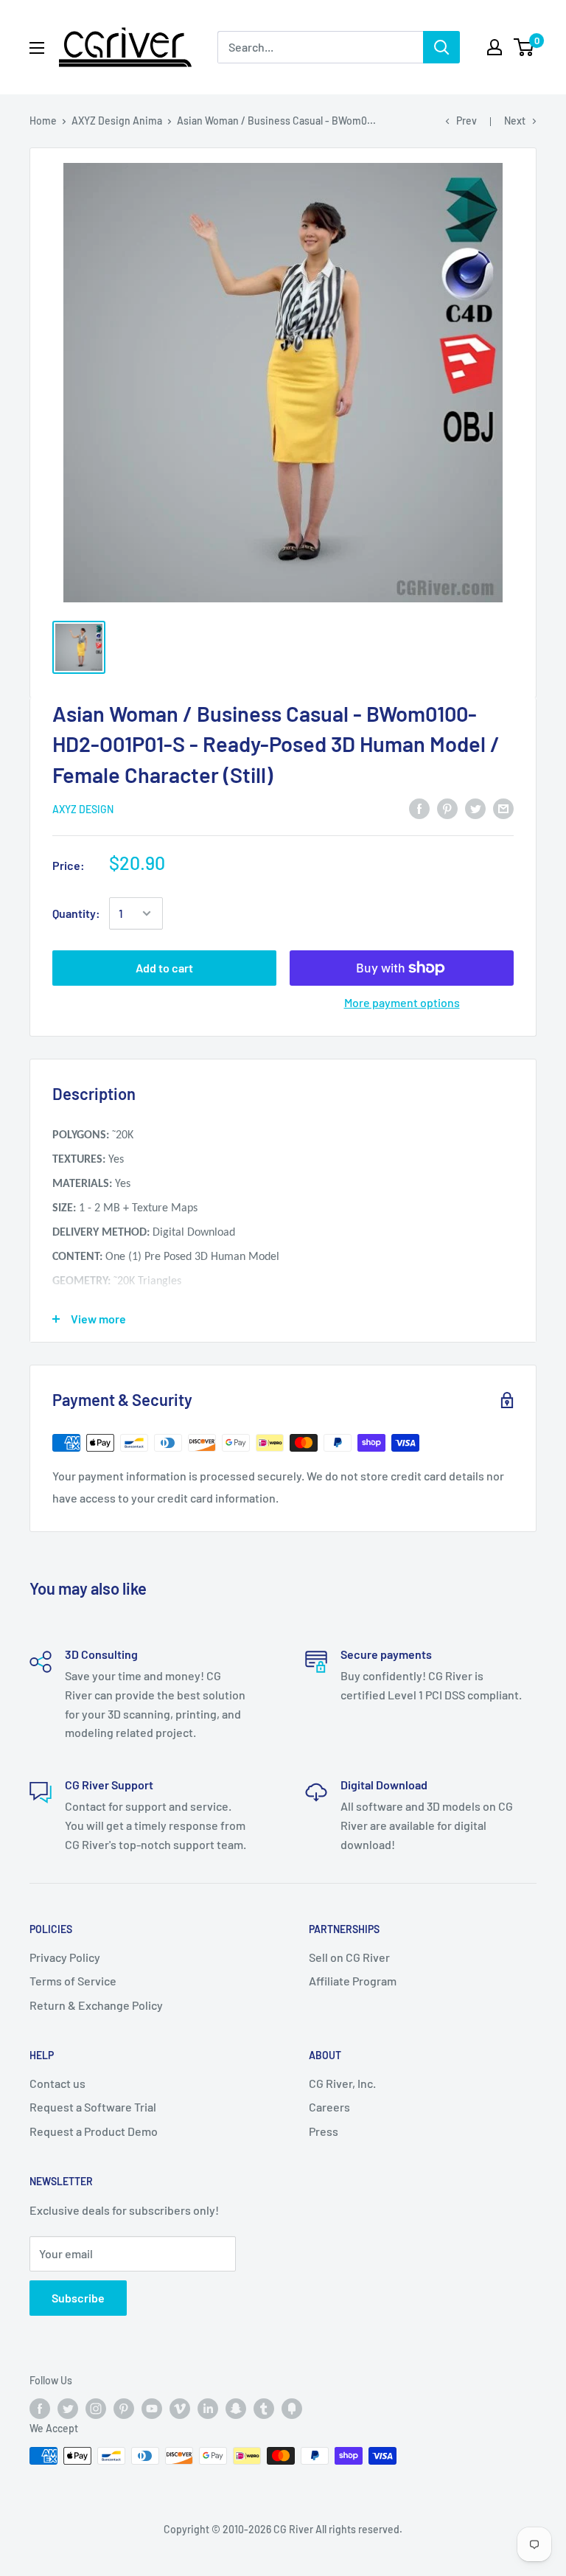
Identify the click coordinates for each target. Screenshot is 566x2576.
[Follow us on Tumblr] (264, 2409)
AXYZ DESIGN (83, 809)
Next (515, 121)
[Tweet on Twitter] (475, 808)
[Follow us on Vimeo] (180, 2409)
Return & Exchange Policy (96, 2005)
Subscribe (78, 2298)
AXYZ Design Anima (117, 121)
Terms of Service (73, 1981)
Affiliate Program (353, 1981)
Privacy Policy (65, 1957)
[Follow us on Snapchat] (236, 2409)
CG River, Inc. (342, 2083)
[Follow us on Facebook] (40, 2409)
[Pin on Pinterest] (447, 808)
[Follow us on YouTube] (152, 2409)
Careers (329, 2107)
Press (324, 2131)
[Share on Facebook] (419, 808)
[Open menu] (37, 48)
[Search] (441, 47)
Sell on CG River (349, 1957)
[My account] (495, 47)
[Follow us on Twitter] (68, 2409)
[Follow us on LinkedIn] (208, 2409)
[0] (524, 47)
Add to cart (164, 968)
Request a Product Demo (94, 2131)
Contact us (57, 2083)
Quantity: (76, 913)
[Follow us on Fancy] (292, 2409)
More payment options (402, 1002)
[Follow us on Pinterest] (124, 2409)
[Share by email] (503, 808)
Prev (467, 121)
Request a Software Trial (93, 2107)
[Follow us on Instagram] (96, 2409)
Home (43, 121)
